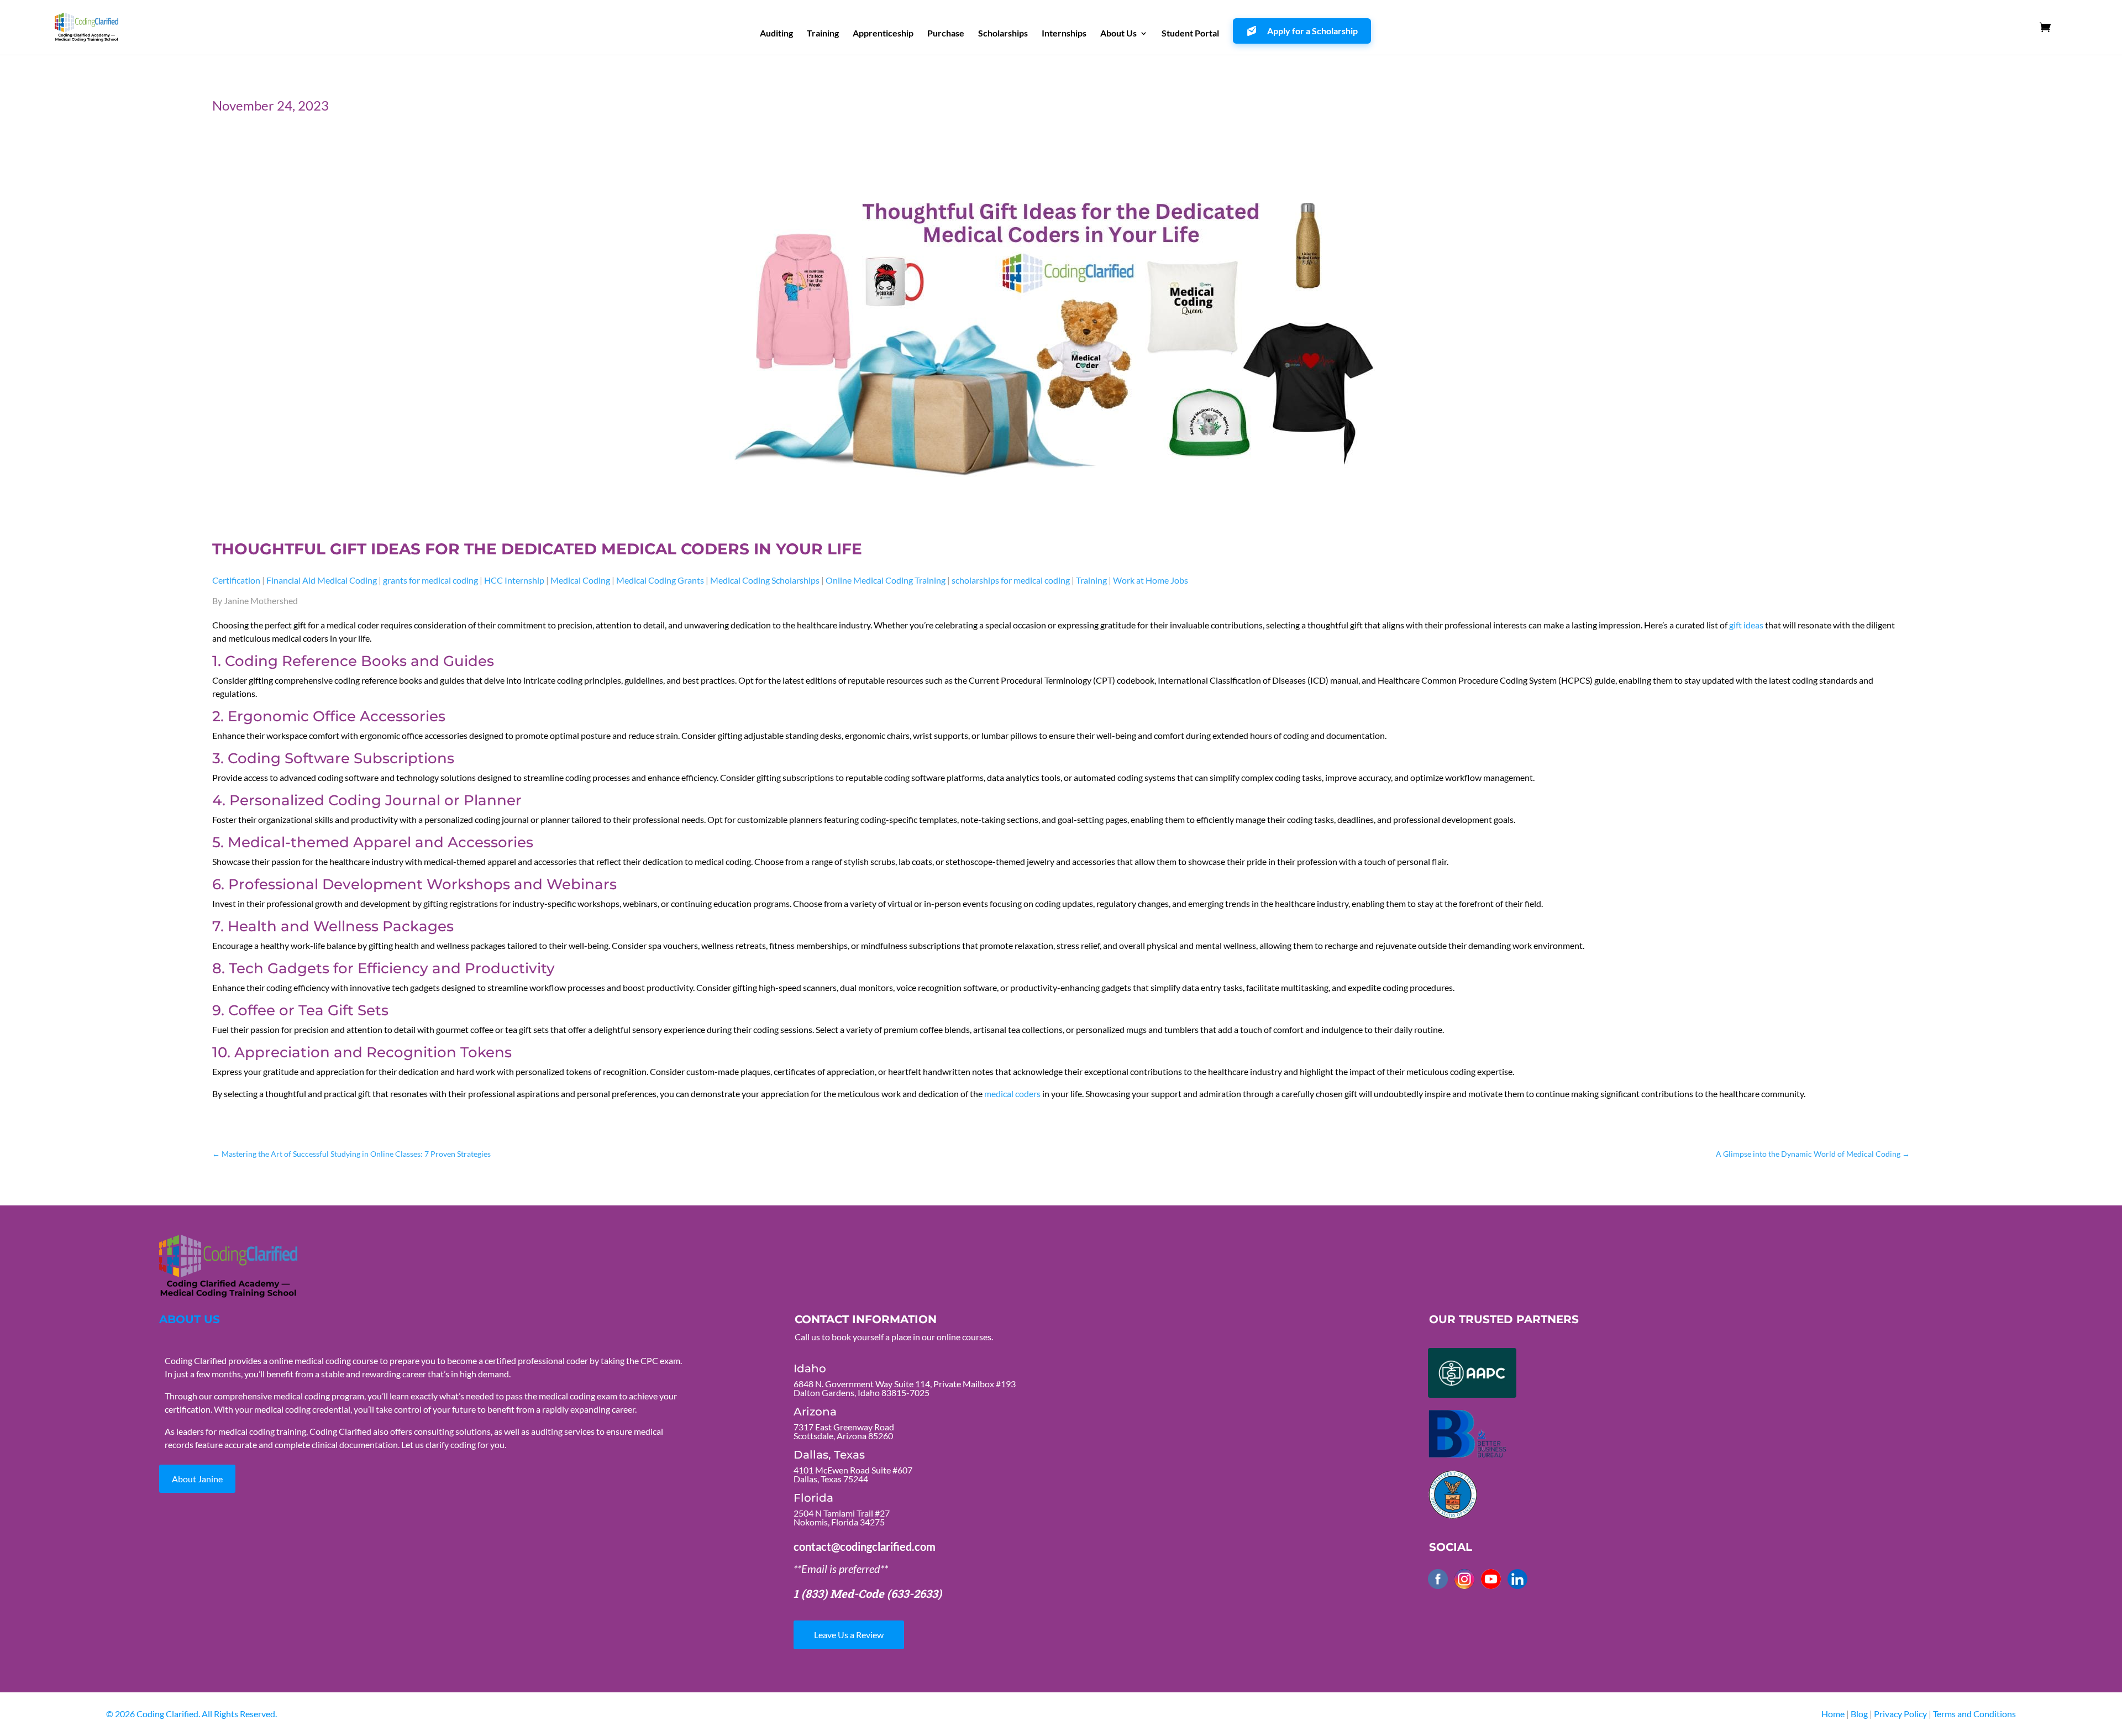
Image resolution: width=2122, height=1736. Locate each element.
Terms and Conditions (1974, 1714)
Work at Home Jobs (1151, 580)
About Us (1118, 34)
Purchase (946, 34)
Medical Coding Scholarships (765, 580)
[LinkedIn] (1517, 1579)
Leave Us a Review (849, 1635)
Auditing (776, 34)
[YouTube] (1491, 1579)
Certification (236, 580)
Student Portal (1190, 34)
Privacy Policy (1901, 1714)
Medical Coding (580, 580)
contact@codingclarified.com (865, 1546)
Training (823, 34)
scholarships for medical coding (1011, 580)
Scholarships (1003, 34)
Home (1833, 1714)
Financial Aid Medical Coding (322, 580)
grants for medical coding (430, 580)
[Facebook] (1438, 1579)
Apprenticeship (883, 34)
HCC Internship (514, 580)
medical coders (1012, 1093)
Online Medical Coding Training (886, 580)
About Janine (197, 1479)
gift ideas (1746, 625)
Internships (1064, 34)
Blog (1859, 1714)
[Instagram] (1464, 1579)
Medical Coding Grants (660, 580)
